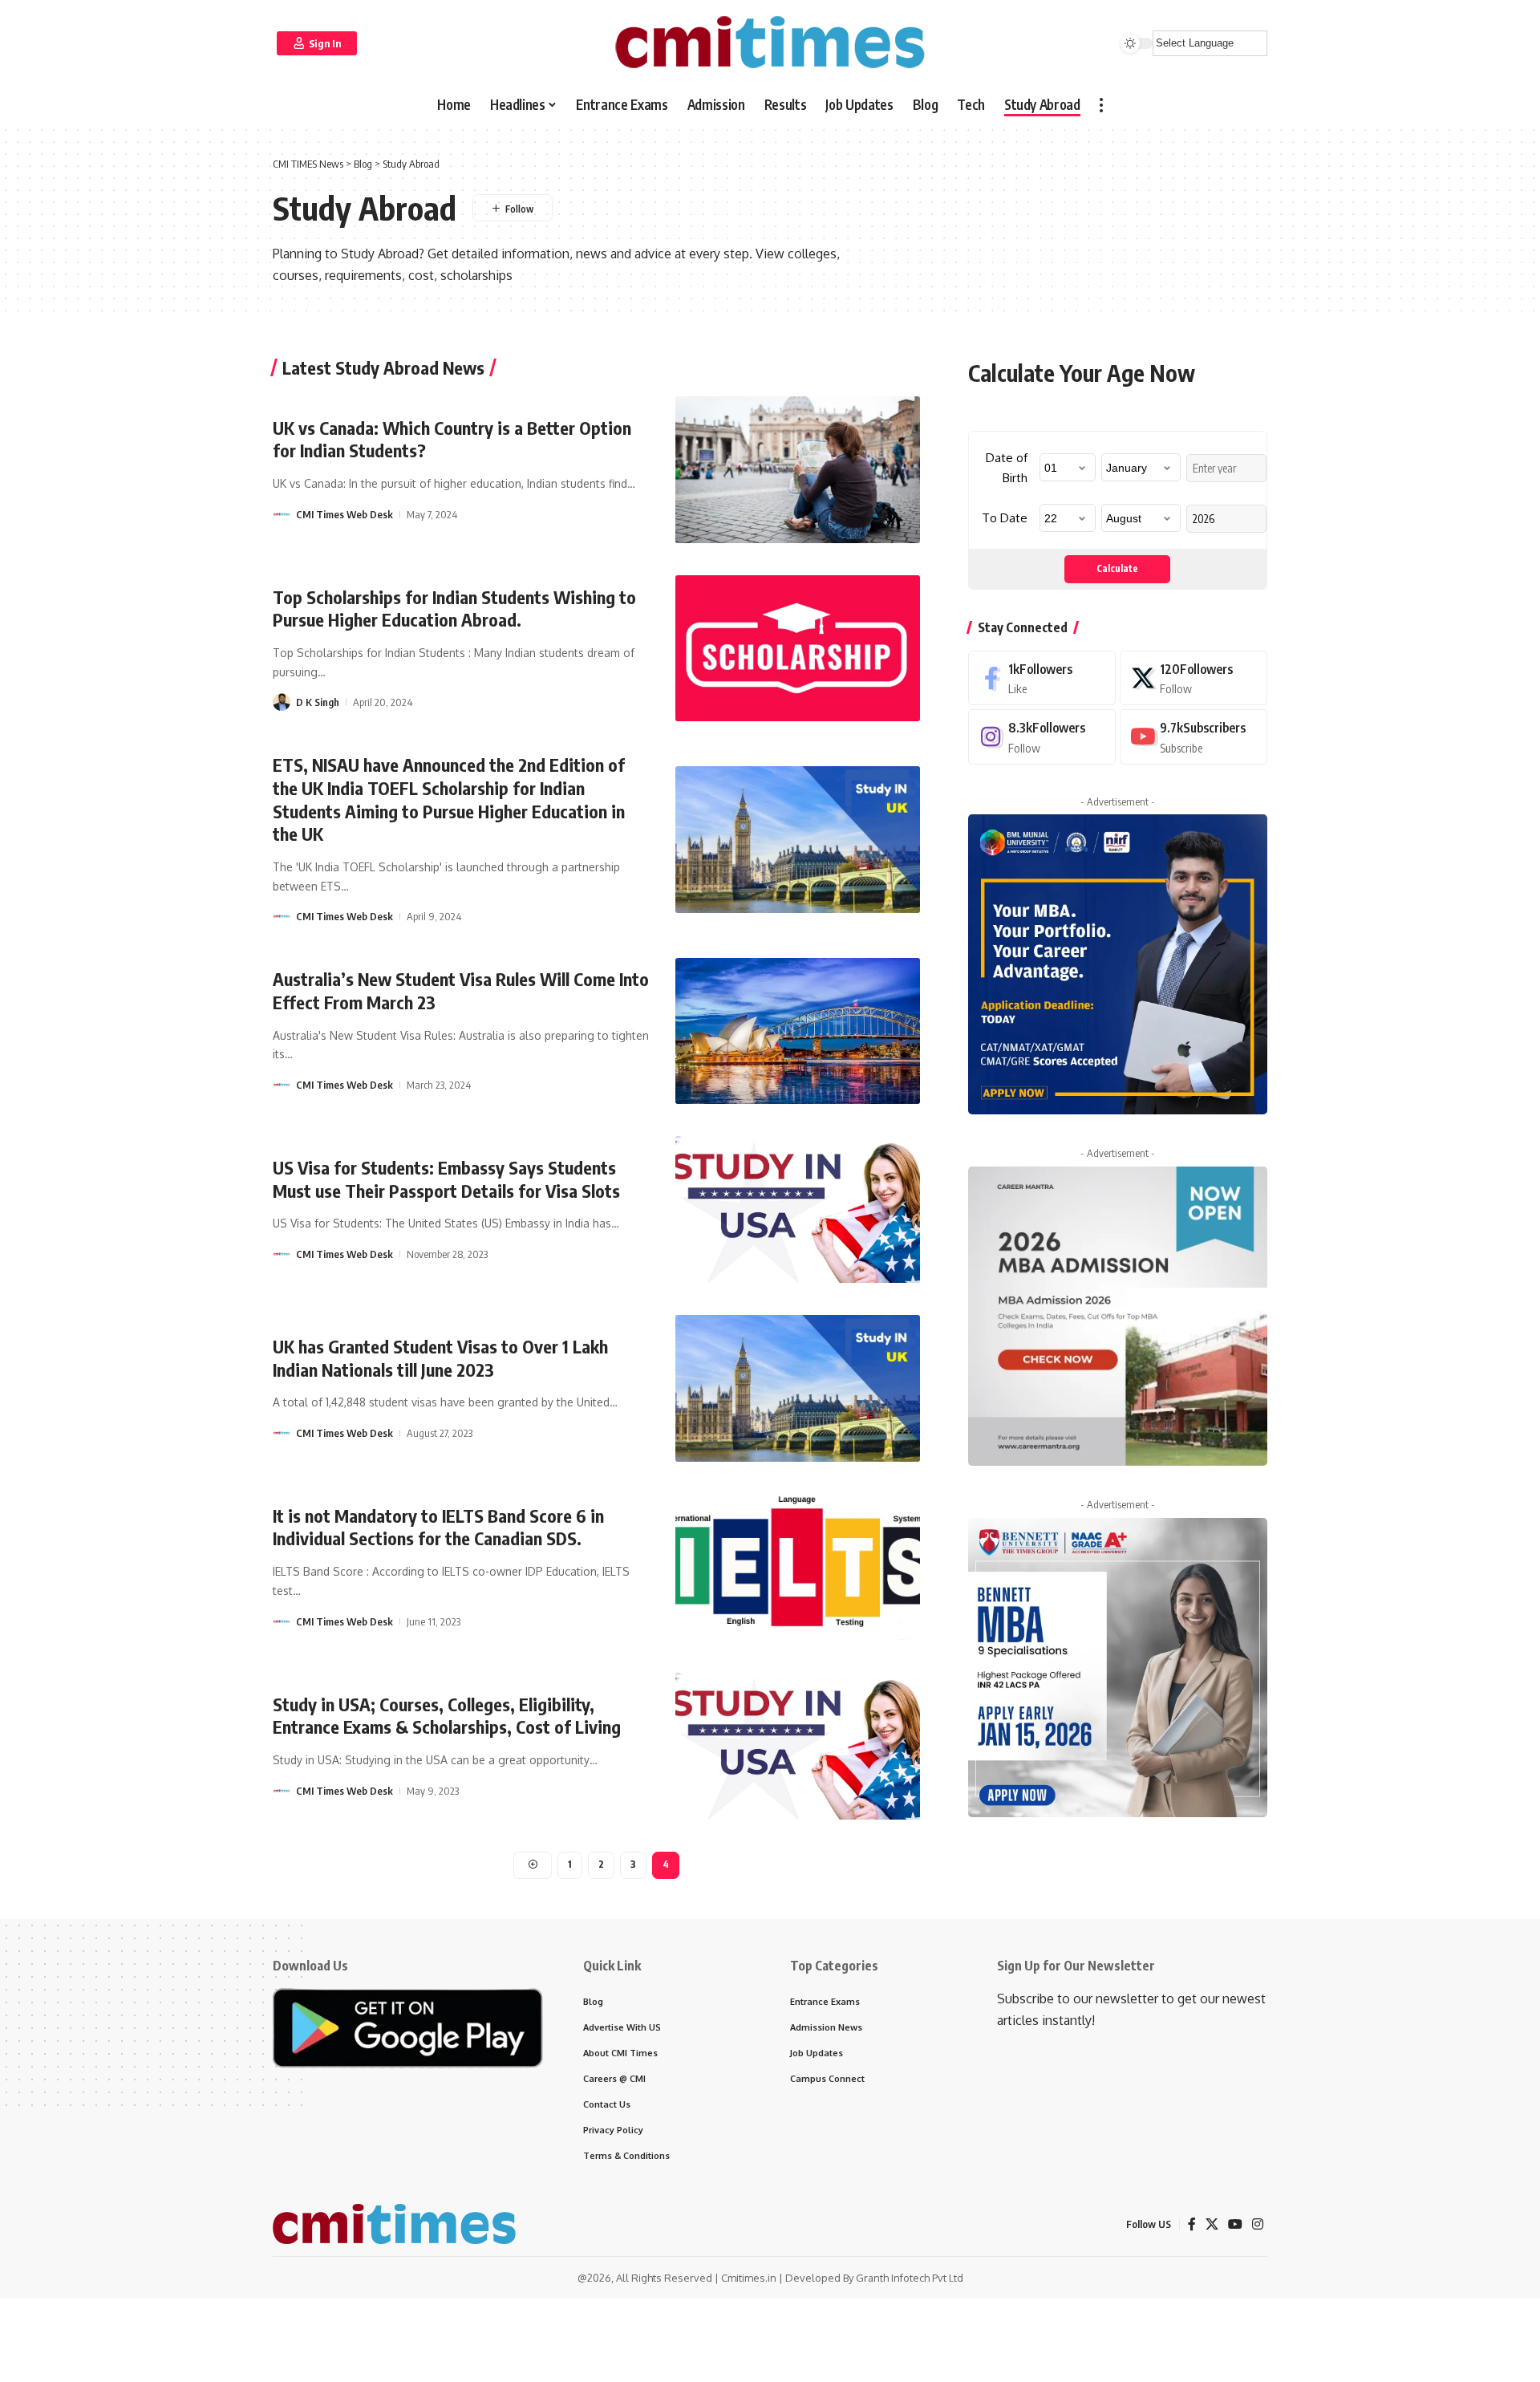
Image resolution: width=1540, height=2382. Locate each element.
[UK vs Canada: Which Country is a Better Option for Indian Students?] (798, 470)
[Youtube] (1193, 737)
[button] (317, 43)
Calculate (1117, 568)
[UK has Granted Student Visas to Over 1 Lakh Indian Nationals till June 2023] (798, 1388)
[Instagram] (1042, 737)
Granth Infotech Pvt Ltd (910, 2278)
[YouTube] (1235, 2224)
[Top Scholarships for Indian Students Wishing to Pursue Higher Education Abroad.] (798, 649)
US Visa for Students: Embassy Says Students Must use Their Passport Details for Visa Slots (446, 1179)
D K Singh (318, 702)
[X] (1193, 678)
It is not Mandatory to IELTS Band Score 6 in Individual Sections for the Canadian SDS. (438, 1527)
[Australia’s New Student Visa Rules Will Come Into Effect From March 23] (798, 1031)
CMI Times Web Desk (344, 514)
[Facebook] (1042, 678)
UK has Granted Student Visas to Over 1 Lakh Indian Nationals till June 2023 (440, 1358)
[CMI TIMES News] (770, 43)
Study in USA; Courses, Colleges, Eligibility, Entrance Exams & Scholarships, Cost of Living (447, 1716)
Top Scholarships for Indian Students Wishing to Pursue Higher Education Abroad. (454, 609)
